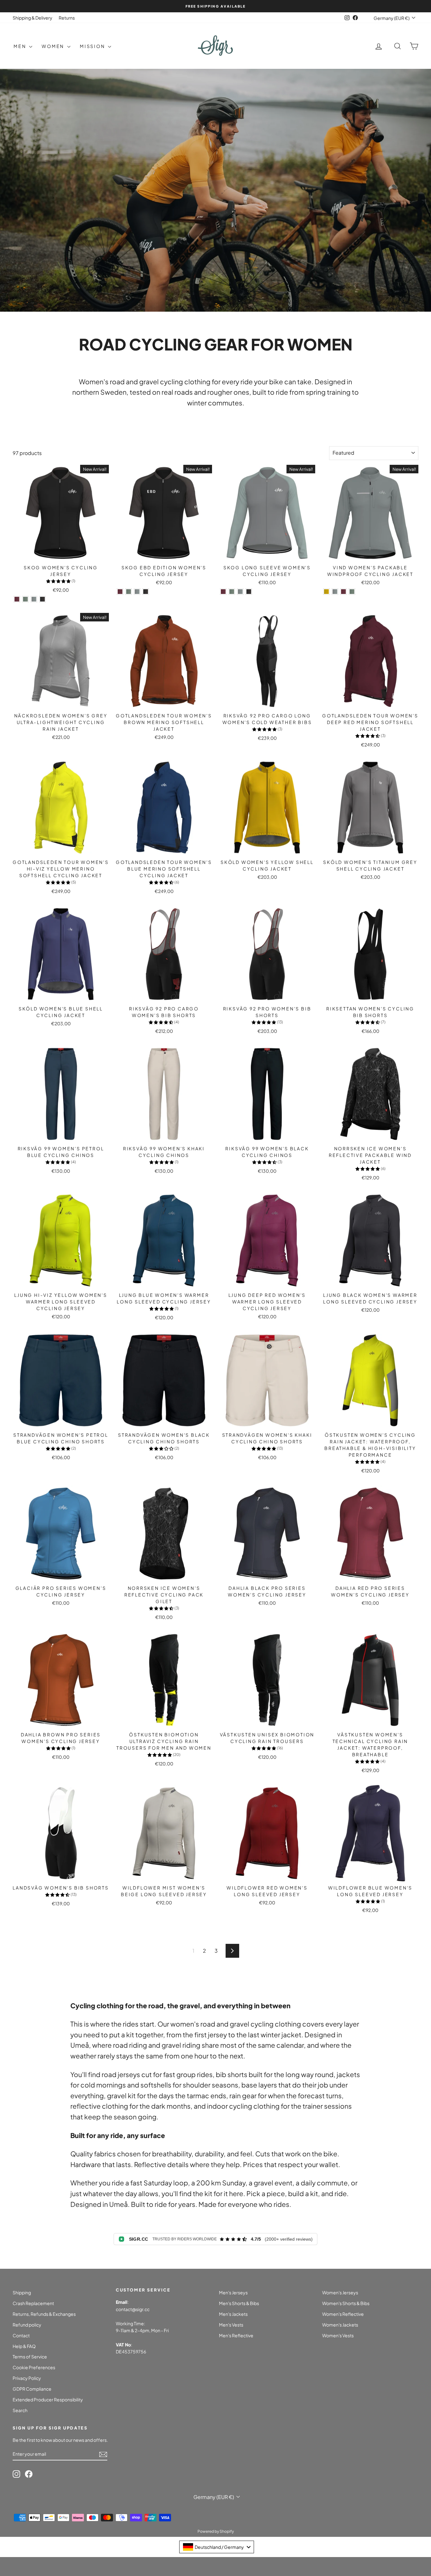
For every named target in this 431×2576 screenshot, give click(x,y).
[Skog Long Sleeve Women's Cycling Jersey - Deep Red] (223, 592)
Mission (93, 46)
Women (54, 46)
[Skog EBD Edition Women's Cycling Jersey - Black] (146, 592)
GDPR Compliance (32, 2389)
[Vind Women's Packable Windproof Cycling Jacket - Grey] (335, 592)
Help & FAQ (24, 2346)
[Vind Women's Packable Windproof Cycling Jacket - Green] (352, 592)
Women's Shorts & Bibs (346, 2303)
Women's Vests (338, 2335)
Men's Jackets (233, 2314)
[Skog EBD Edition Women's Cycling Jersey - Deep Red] (120, 592)
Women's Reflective (343, 2314)
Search (20, 2410)
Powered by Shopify (216, 2531)
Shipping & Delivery (32, 18)
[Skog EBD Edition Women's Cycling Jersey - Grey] (137, 592)
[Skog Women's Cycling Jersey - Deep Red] (17, 599)
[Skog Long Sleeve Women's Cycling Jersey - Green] (232, 592)
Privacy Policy (27, 2378)
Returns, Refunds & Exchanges (44, 2314)
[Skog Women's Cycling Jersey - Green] (25, 599)
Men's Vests (231, 2325)
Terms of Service (30, 2357)
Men (21, 46)
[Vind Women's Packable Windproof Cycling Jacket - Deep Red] (343, 592)
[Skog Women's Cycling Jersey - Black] (42, 599)
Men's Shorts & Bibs (239, 2303)
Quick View (61, 554)
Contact (21, 2335)
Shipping (22, 2292)
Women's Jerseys (340, 2292)
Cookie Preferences (34, 2367)
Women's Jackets (340, 2325)
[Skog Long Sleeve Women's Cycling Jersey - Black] (249, 592)
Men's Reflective (236, 2335)
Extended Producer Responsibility (48, 2399)
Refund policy (27, 2325)
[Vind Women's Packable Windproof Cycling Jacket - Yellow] (326, 592)
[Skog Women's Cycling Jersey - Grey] (34, 599)
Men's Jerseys (233, 2292)
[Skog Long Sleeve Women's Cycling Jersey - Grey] (240, 592)
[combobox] (217, 2547)
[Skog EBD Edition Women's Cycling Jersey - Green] (129, 592)
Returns (67, 18)
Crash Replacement (33, 2303)
